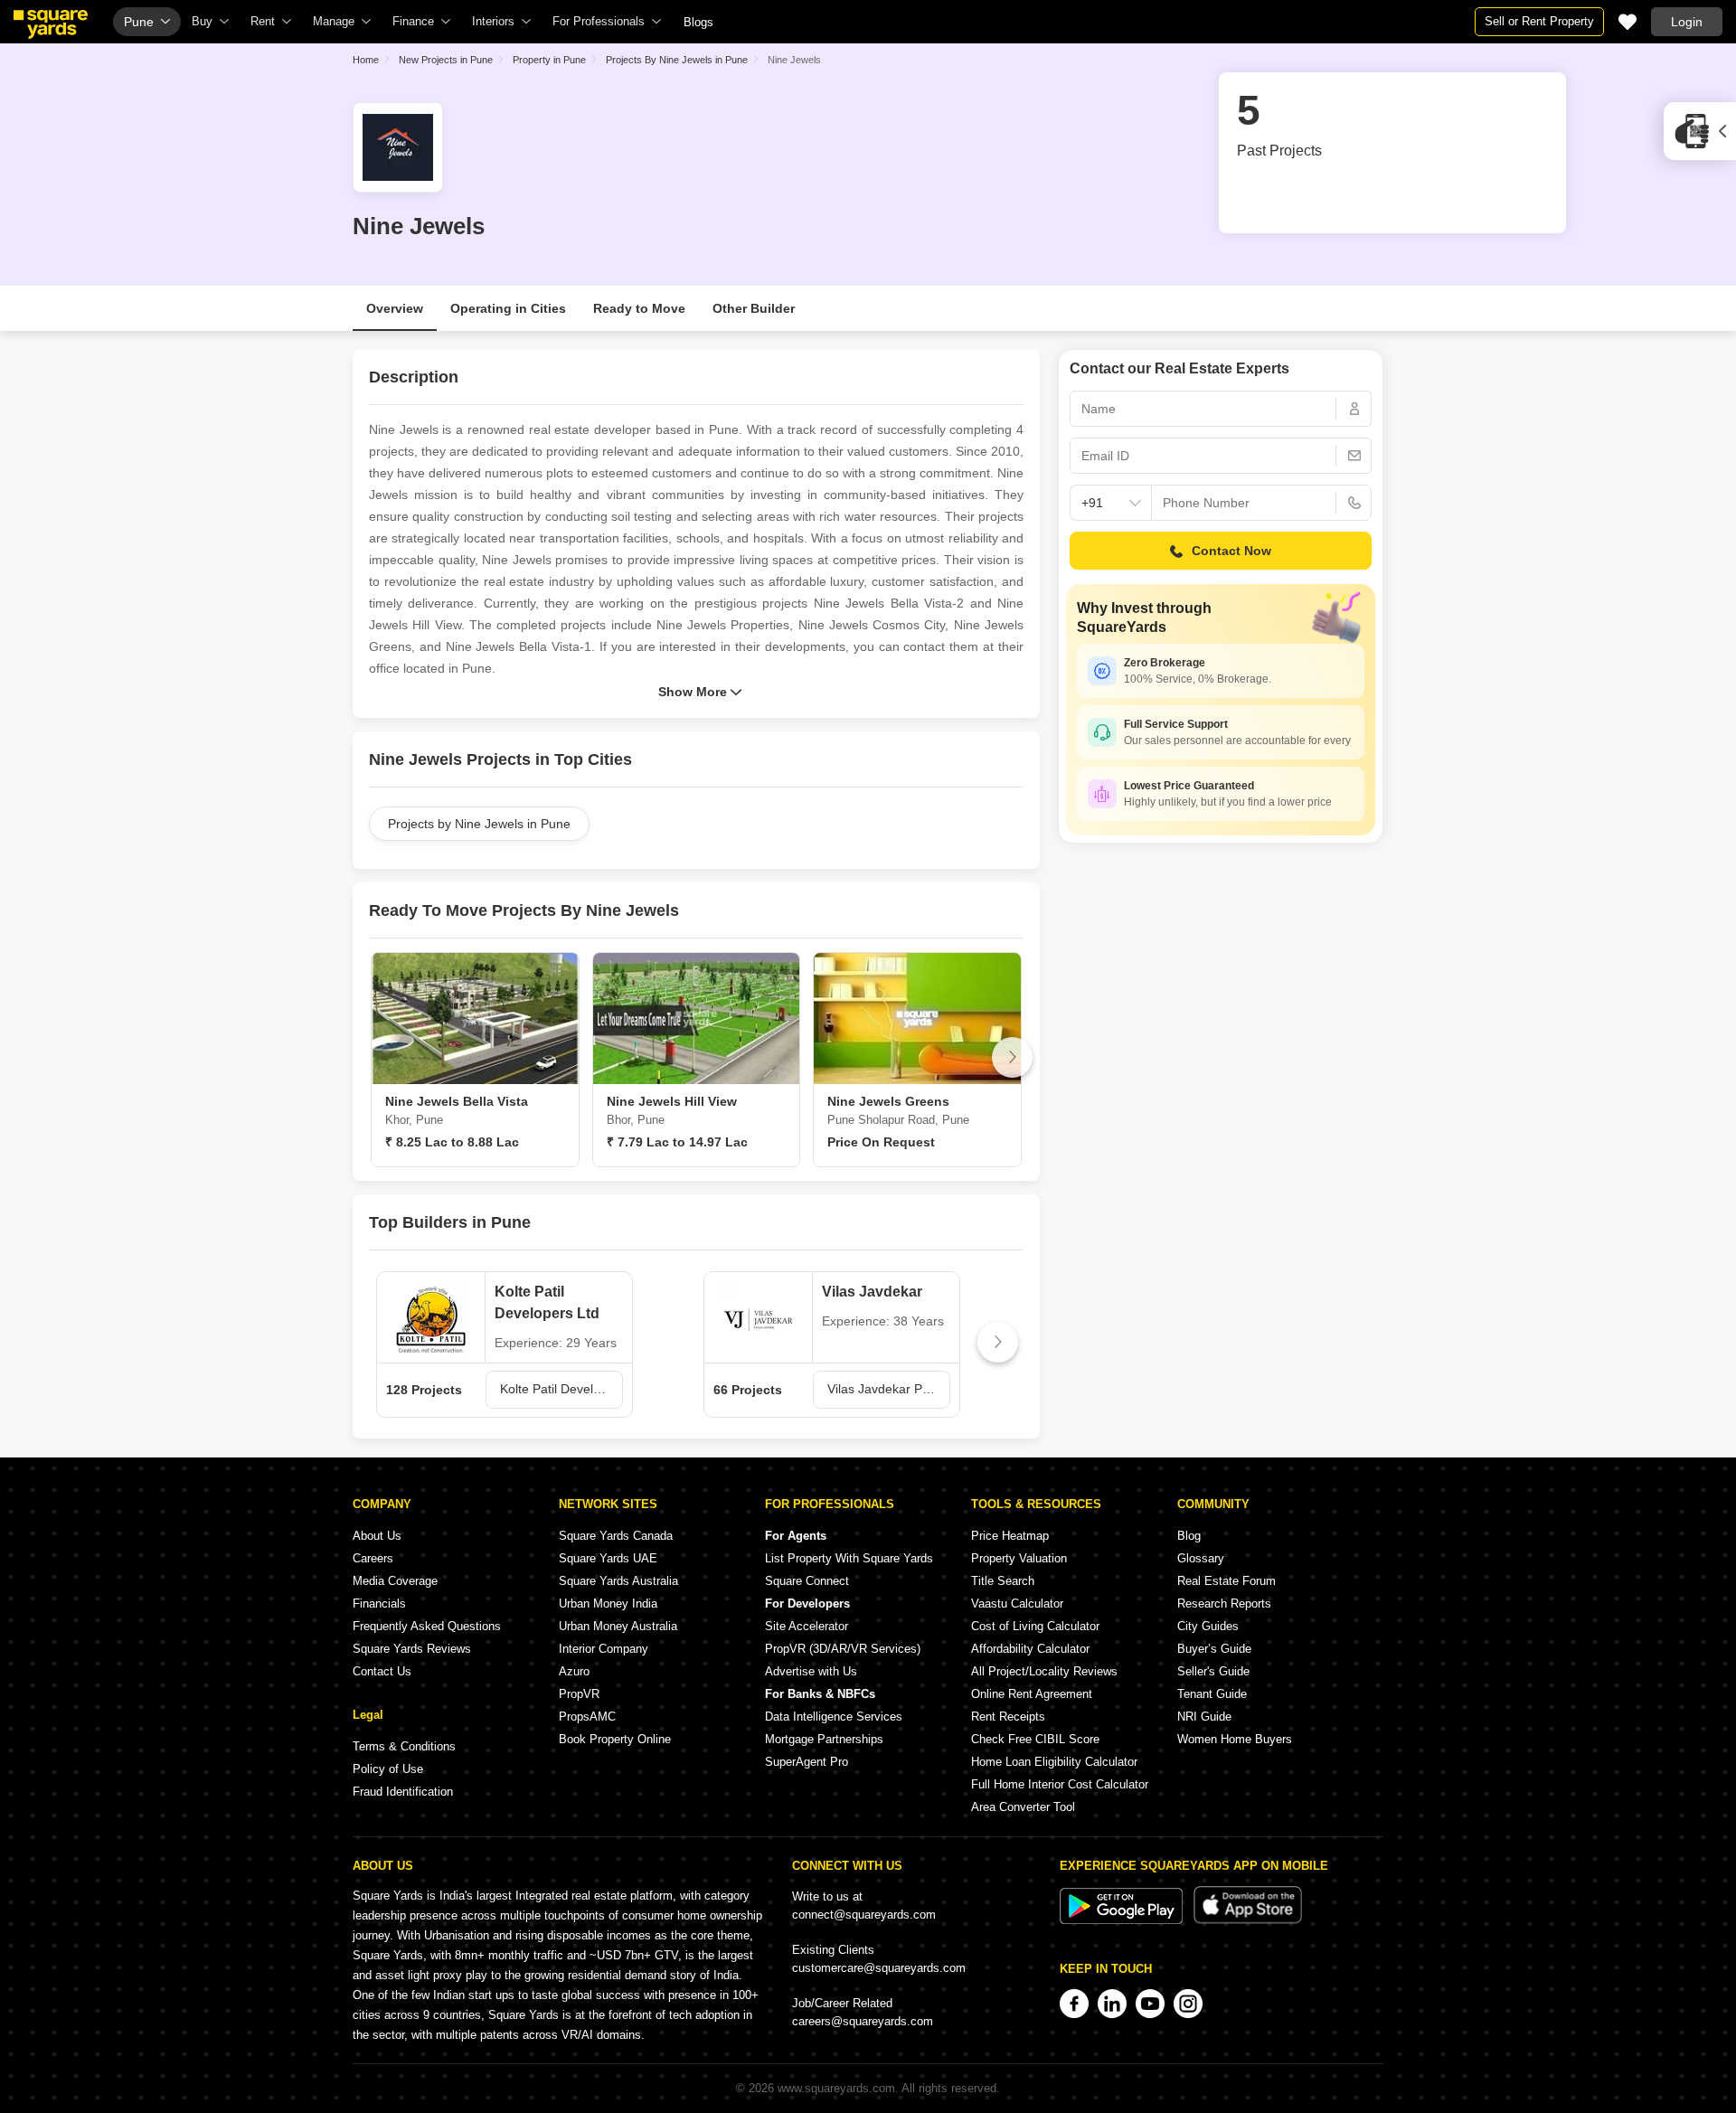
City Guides (1208, 1626)
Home (366, 60)
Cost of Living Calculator (1035, 1626)
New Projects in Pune (446, 60)
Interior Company (604, 1649)
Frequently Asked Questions (427, 1626)
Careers (373, 1558)
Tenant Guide (1212, 1694)
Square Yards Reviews (412, 1649)
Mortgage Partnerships (824, 1739)
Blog (1189, 1536)
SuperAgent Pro (807, 1762)
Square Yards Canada (616, 1536)
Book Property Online (615, 1739)
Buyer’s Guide (1214, 1649)
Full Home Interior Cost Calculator (1060, 1784)
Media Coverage (395, 1581)
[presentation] (380, 1057)
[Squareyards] (51, 24)
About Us (377, 1536)
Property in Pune (549, 60)
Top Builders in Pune (450, 1222)
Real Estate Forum (1227, 1581)
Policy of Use (388, 1769)
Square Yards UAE (608, 1558)
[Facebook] (1074, 2004)
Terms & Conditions (404, 1746)
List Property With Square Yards (849, 1558)
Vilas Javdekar (872, 1292)
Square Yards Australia (618, 1581)
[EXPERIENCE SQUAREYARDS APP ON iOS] (1248, 1920)
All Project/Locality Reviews (1044, 1671)
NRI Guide (1204, 1717)
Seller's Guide (1213, 1671)
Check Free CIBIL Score (1035, 1739)
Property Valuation (1019, 1558)
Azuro (574, 1671)
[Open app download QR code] (1700, 131)
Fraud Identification (403, 1792)
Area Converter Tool (1023, 1807)
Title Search (1003, 1581)
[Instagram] (1188, 2004)
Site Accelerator (807, 1626)
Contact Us (382, 1671)
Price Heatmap (1010, 1536)
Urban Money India (608, 1604)
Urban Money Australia (618, 1626)
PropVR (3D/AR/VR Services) (843, 1649)
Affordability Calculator (1030, 1649)
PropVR (579, 1694)
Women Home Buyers (1235, 1739)
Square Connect (807, 1581)
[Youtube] (1150, 2004)
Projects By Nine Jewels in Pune (677, 60)
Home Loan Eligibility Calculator (1054, 1762)
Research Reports (1224, 1604)
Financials (379, 1604)
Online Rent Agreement (1032, 1694)
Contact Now (1231, 551)
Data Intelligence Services (834, 1717)
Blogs (698, 22)
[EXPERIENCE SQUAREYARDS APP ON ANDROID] (1123, 1920)
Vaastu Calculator (1017, 1604)
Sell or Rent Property (1539, 21)
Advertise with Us (811, 1671)
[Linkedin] (1112, 2004)
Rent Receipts (1008, 1717)
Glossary (1201, 1558)
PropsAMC (587, 1717)
